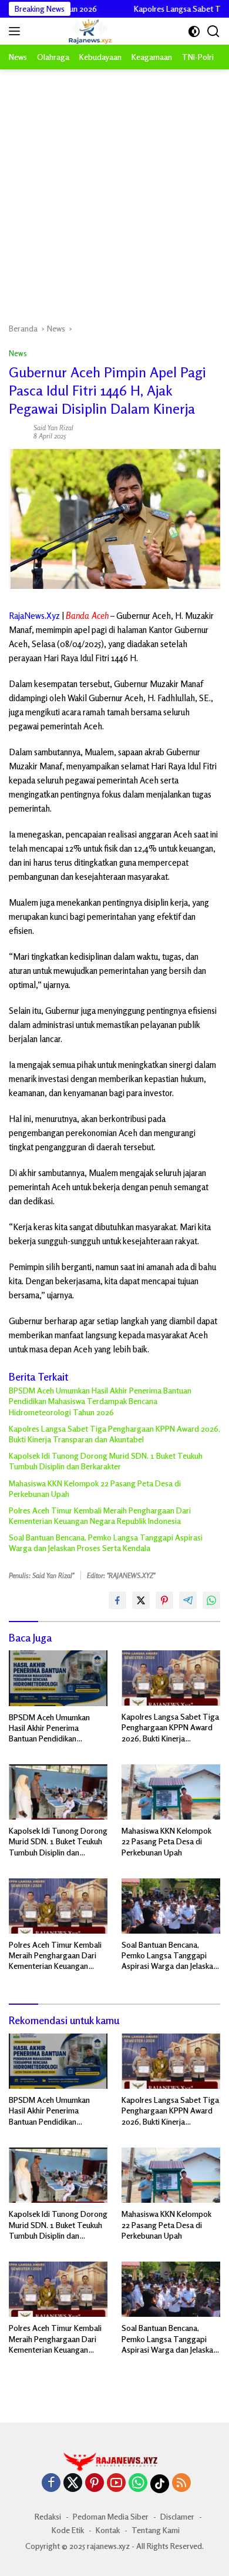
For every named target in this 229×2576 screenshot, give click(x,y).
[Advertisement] (114, 190)
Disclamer (177, 2516)
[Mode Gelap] (194, 31)
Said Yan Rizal (53, 428)
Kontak (108, 2530)
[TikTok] (160, 2484)
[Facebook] (51, 2483)
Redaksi (48, 2516)
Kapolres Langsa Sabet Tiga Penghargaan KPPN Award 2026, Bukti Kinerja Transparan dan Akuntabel (114, 1434)
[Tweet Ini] (141, 1600)
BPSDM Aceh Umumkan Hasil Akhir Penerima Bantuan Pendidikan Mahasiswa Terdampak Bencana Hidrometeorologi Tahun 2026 (100, 1401)
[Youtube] (116, 2483)
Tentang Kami (156, 2530)
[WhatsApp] (138, 2483)
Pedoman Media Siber (111, 2516)
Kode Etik (68, 2530)
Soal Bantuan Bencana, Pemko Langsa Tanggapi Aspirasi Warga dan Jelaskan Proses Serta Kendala (106, 1542)
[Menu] (17, 31)
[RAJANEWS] (75, 31)
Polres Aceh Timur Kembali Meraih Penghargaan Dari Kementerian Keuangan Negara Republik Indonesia (100, 1515)
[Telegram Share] (188, 1600)
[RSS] (181, 2483)
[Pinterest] (95, 2483)
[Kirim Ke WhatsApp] (211, 1600)
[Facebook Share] (117, 1600)
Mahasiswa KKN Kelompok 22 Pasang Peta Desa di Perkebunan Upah (95, 1488)
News (18, 353)
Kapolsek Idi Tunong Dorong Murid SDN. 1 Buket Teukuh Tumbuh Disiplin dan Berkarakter (106, 1461)
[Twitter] (73, 2483)
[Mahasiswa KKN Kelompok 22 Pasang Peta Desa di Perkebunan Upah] (171, 1792)
